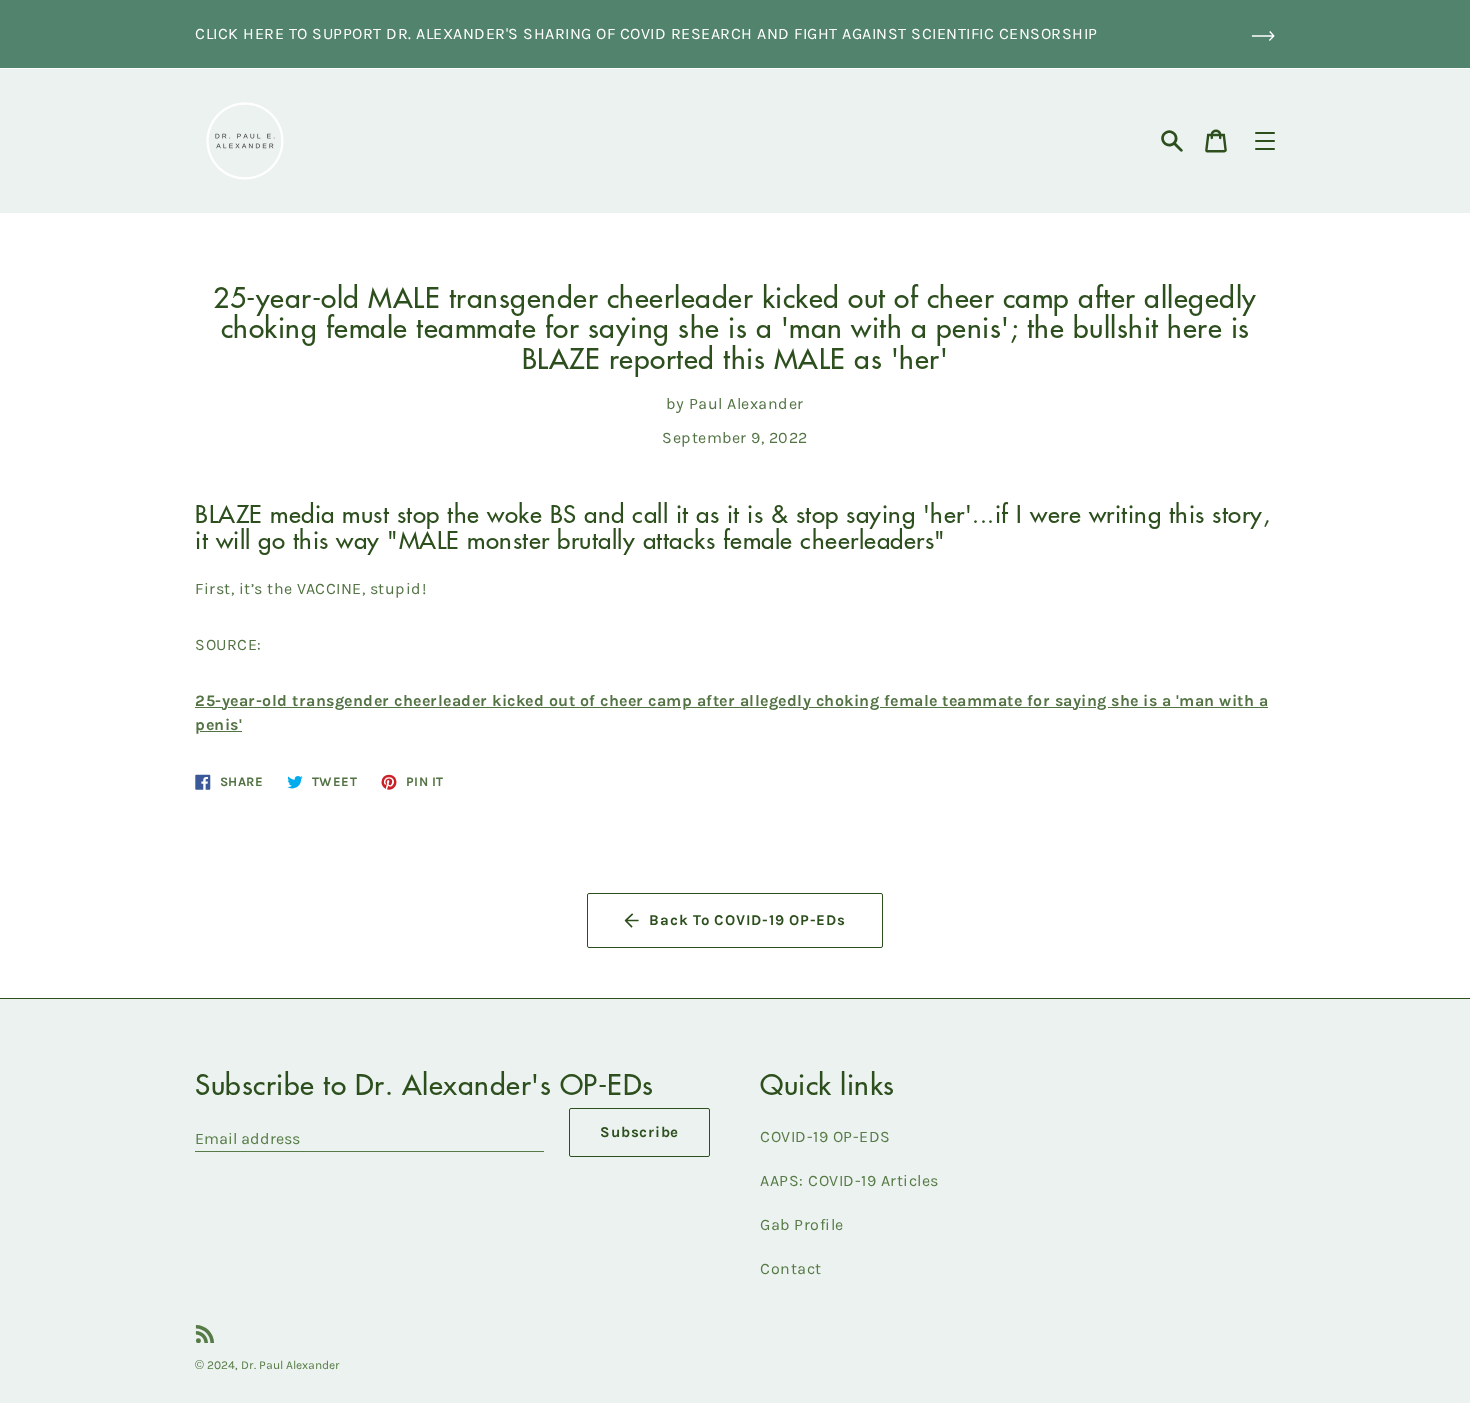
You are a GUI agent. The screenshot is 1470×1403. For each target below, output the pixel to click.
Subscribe (639, 1132)
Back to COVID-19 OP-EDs (747, 920)
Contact (791, 1268)
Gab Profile (802, 1224)
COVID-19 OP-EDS (825, 1136)
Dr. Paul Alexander (290, 1365)
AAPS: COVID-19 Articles (849, 1180)
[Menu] (1265, 141)
